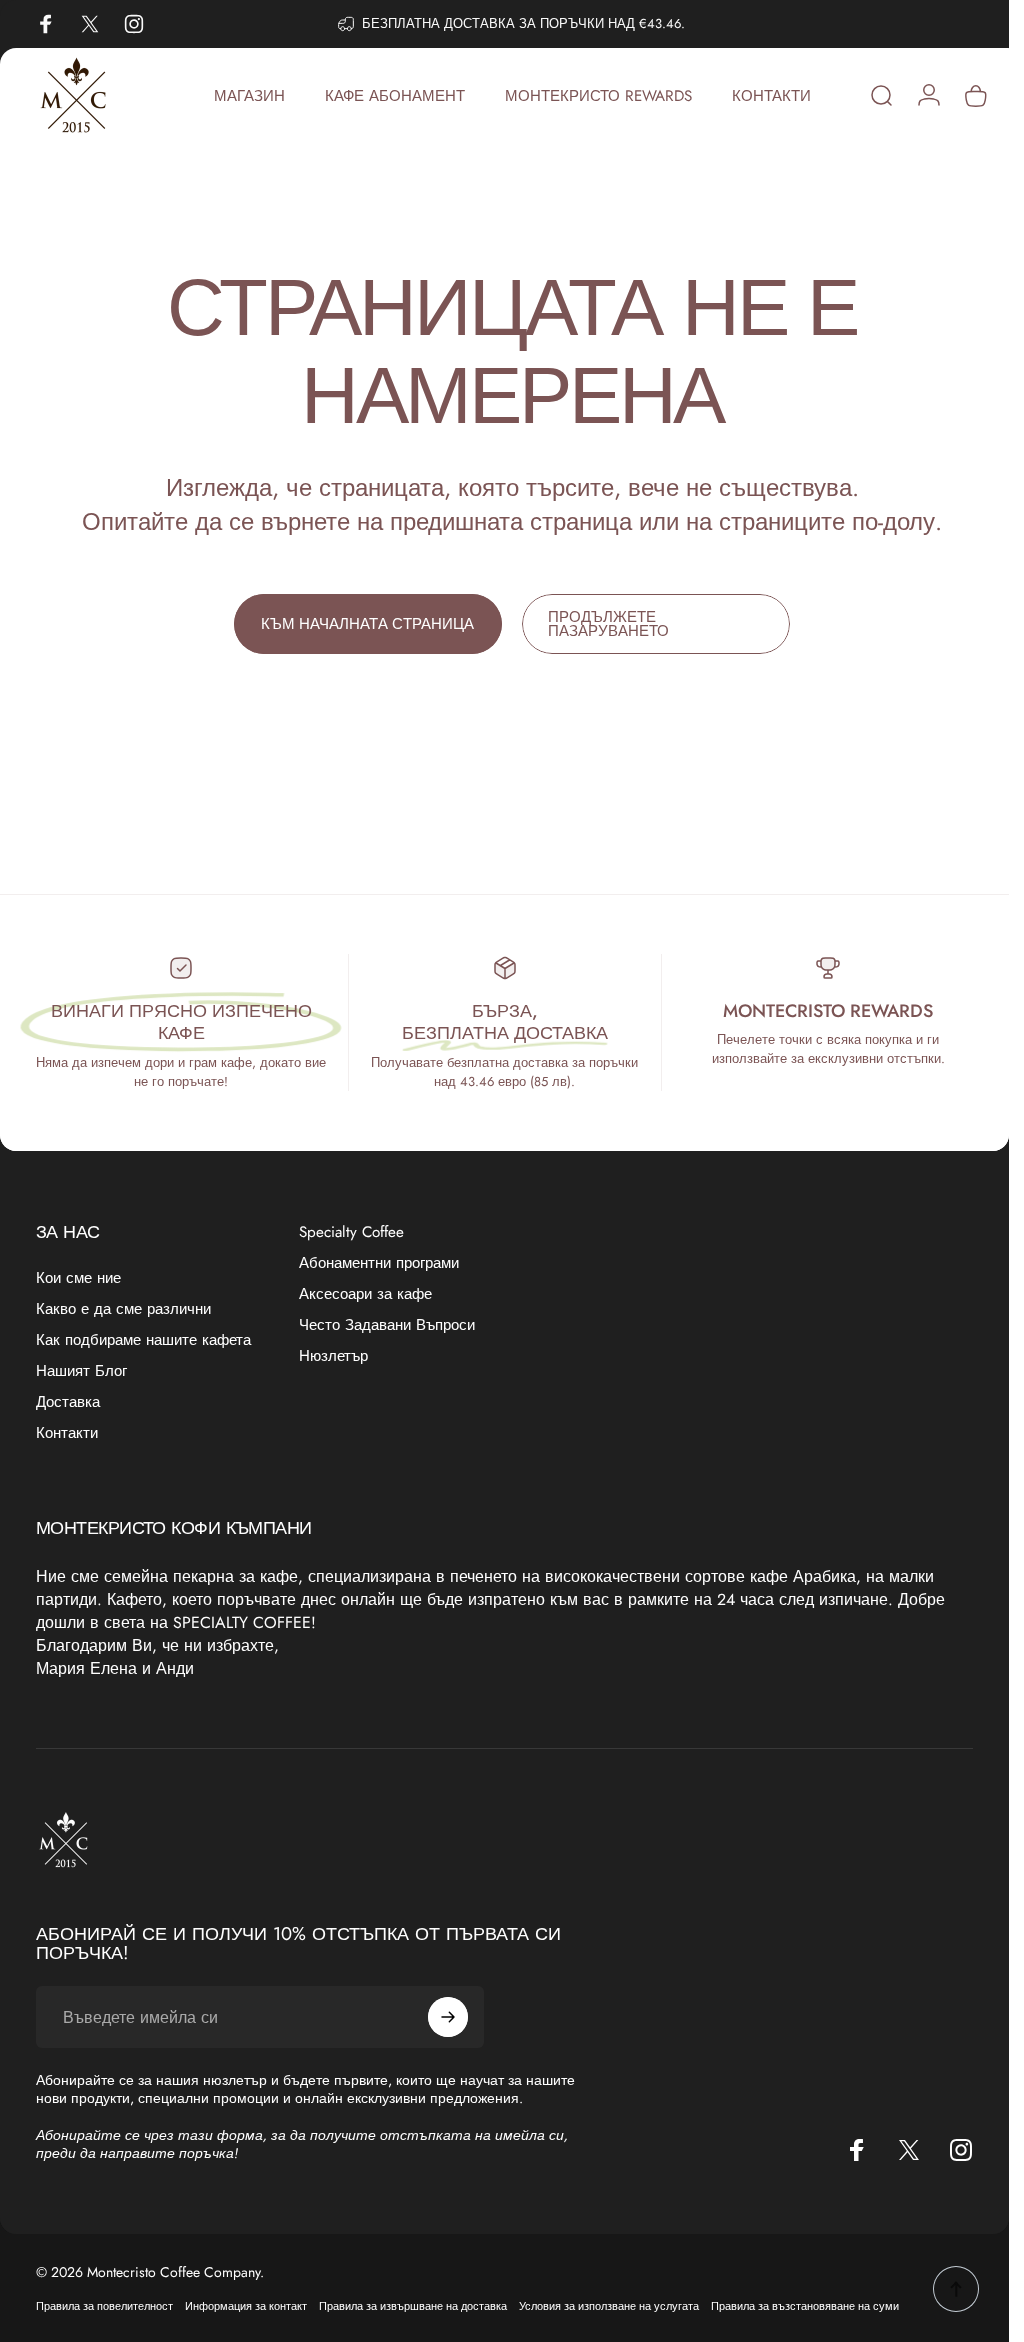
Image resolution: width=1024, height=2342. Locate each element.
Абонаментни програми (379, 1263)
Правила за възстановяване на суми (805, 2306)
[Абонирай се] (448, 2017)
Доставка (68, 1402)
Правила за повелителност (104, 2306)
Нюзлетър (333, 1356)
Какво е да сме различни (123, 1309)
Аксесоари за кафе (365, 1294)
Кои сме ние (78, 1278)
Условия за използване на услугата (609, 2306)
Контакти (67, 1433)
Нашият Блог (81, 1371)
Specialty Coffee (351, 1232)
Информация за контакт (246, 2306)
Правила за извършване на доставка (413, 2306)
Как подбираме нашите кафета (143, 1340)
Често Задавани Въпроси (387, 1325)
